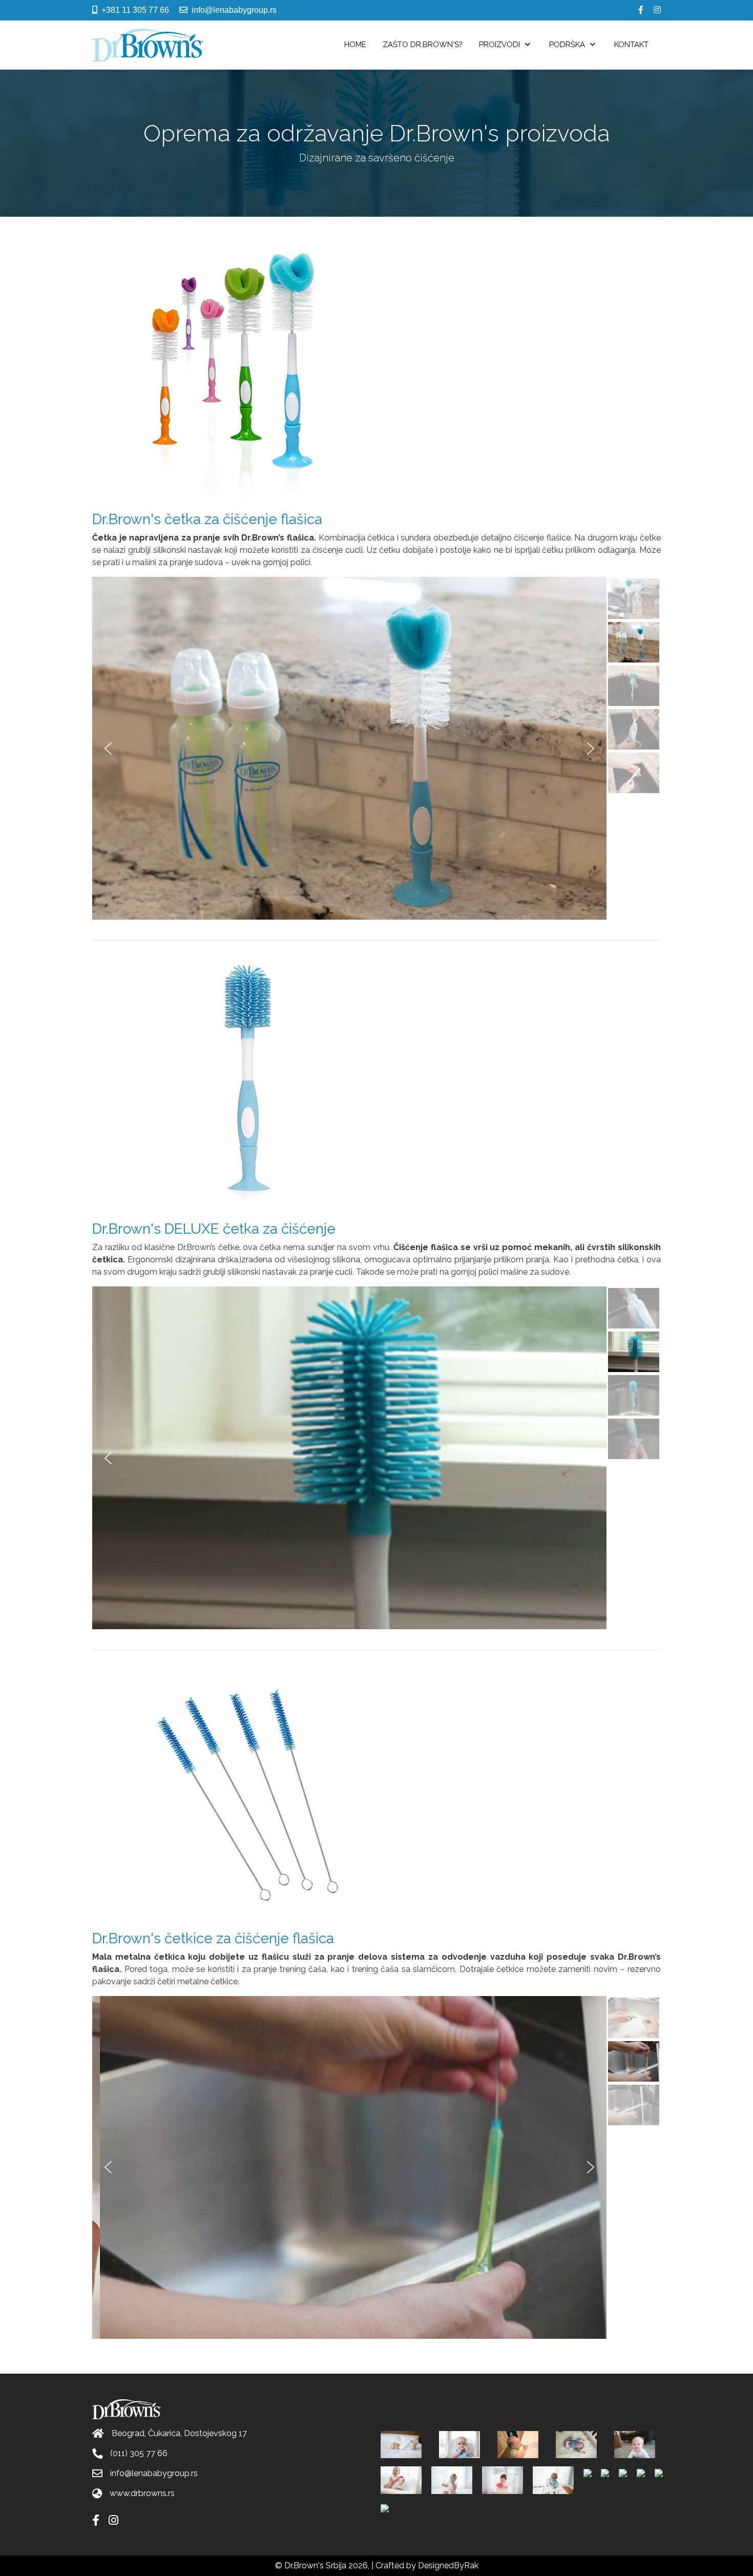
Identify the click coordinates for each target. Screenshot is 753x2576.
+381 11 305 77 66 (135, 10)
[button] (108, 749)
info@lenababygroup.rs (234, 10)
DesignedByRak (448, 2565)
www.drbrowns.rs (142, 2493)
